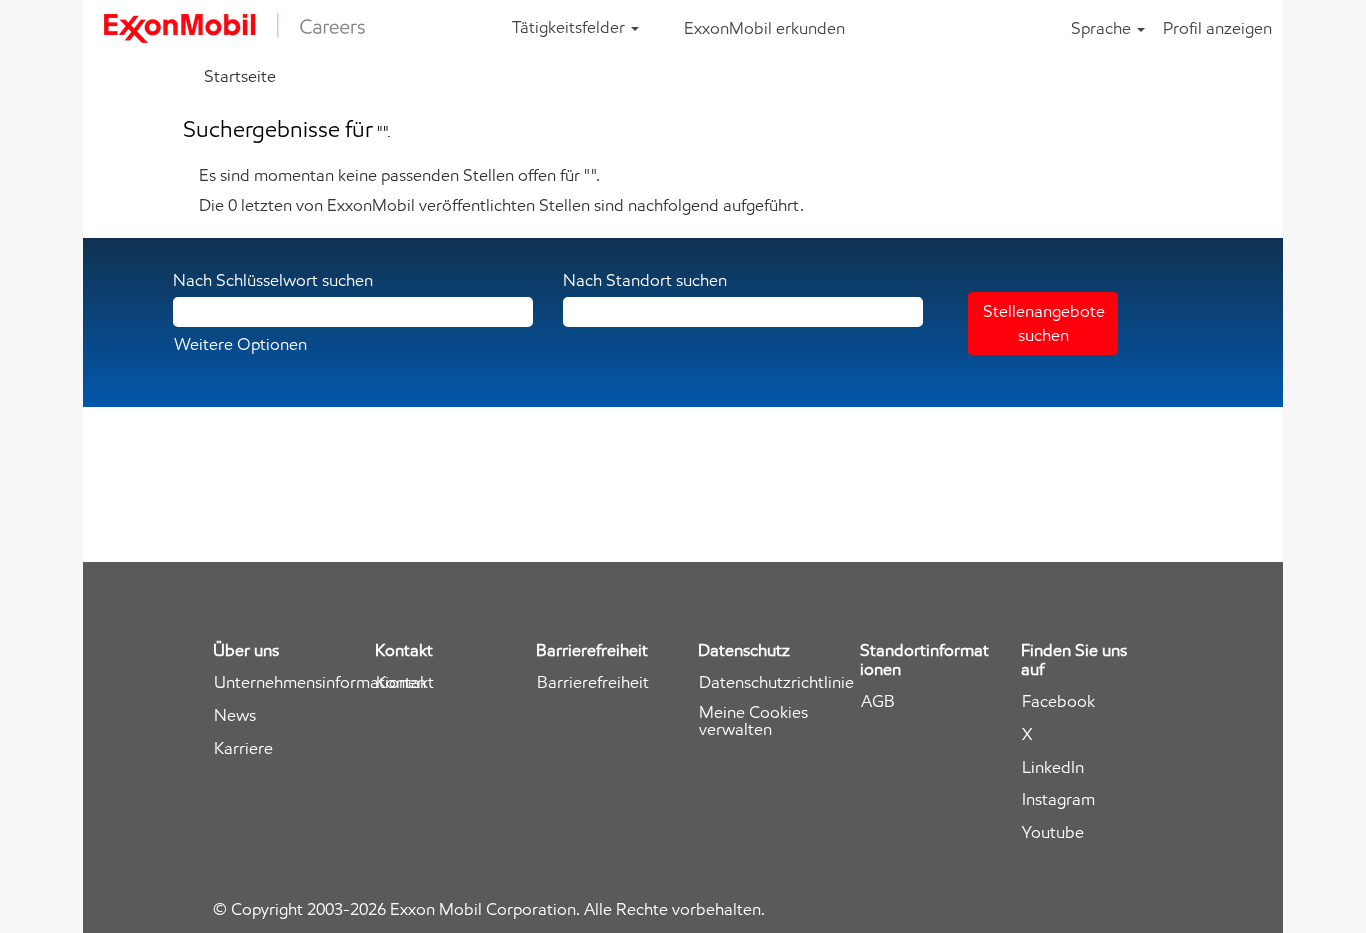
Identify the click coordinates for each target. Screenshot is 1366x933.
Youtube (1053, 832)
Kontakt (405, 682)
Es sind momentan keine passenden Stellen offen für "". (399, 175)
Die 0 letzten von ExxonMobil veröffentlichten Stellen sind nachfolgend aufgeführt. (501, 205)
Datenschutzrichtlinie (776, 682)
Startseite (240, 76)
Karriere (243, 748)
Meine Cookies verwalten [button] (753, 721)
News (235, 715)
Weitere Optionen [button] (240, 344)
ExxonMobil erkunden (764, 28)
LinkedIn (1053, 767)
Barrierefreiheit (593, 682)
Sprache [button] (1103, 28)
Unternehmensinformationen (320, 682)
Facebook (1058, 701)
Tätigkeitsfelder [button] (570, 27)
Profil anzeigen (1217, 28)
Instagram (1058, 799)
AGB (878, 701)
